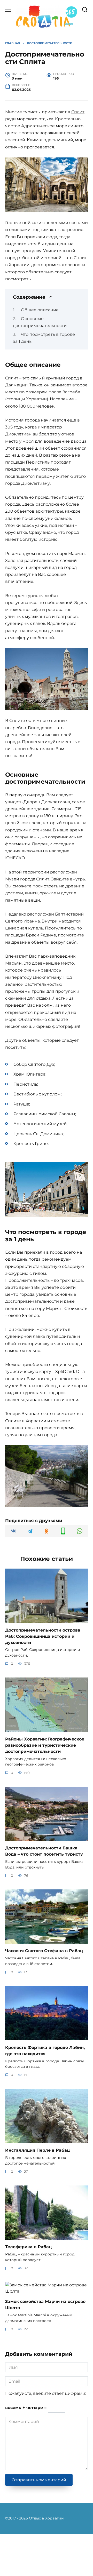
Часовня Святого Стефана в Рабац (44, 1951)
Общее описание (40, 310)
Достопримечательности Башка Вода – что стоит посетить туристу (44, 1851)
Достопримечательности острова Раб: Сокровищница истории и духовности (43, 1636)
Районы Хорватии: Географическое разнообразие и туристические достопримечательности (45, 1745)
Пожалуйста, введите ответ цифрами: (46, 2393)
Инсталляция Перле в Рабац (37, 2150)
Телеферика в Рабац (28, 2247)
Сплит (78, 112)
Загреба (71, 392)
